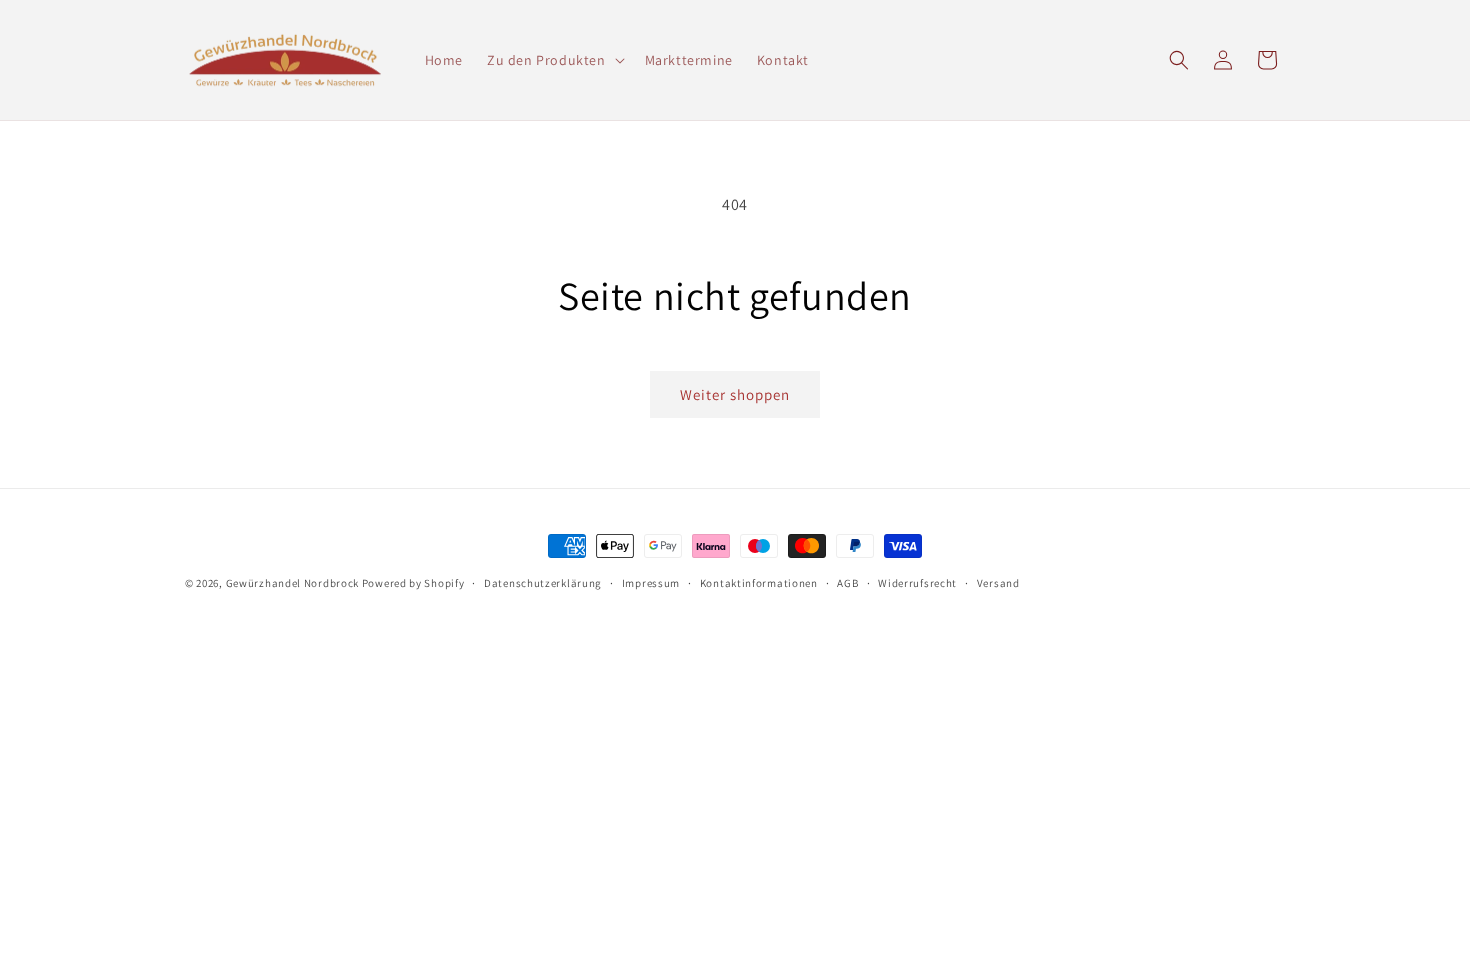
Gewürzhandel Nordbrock (292, 583)
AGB (847, 583)
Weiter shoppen (735, 394)
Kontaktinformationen (759, 583)
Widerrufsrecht (917, 583)
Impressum (651, 583)
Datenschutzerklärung (543, 583)
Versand (998, 583)
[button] (554, 60)
